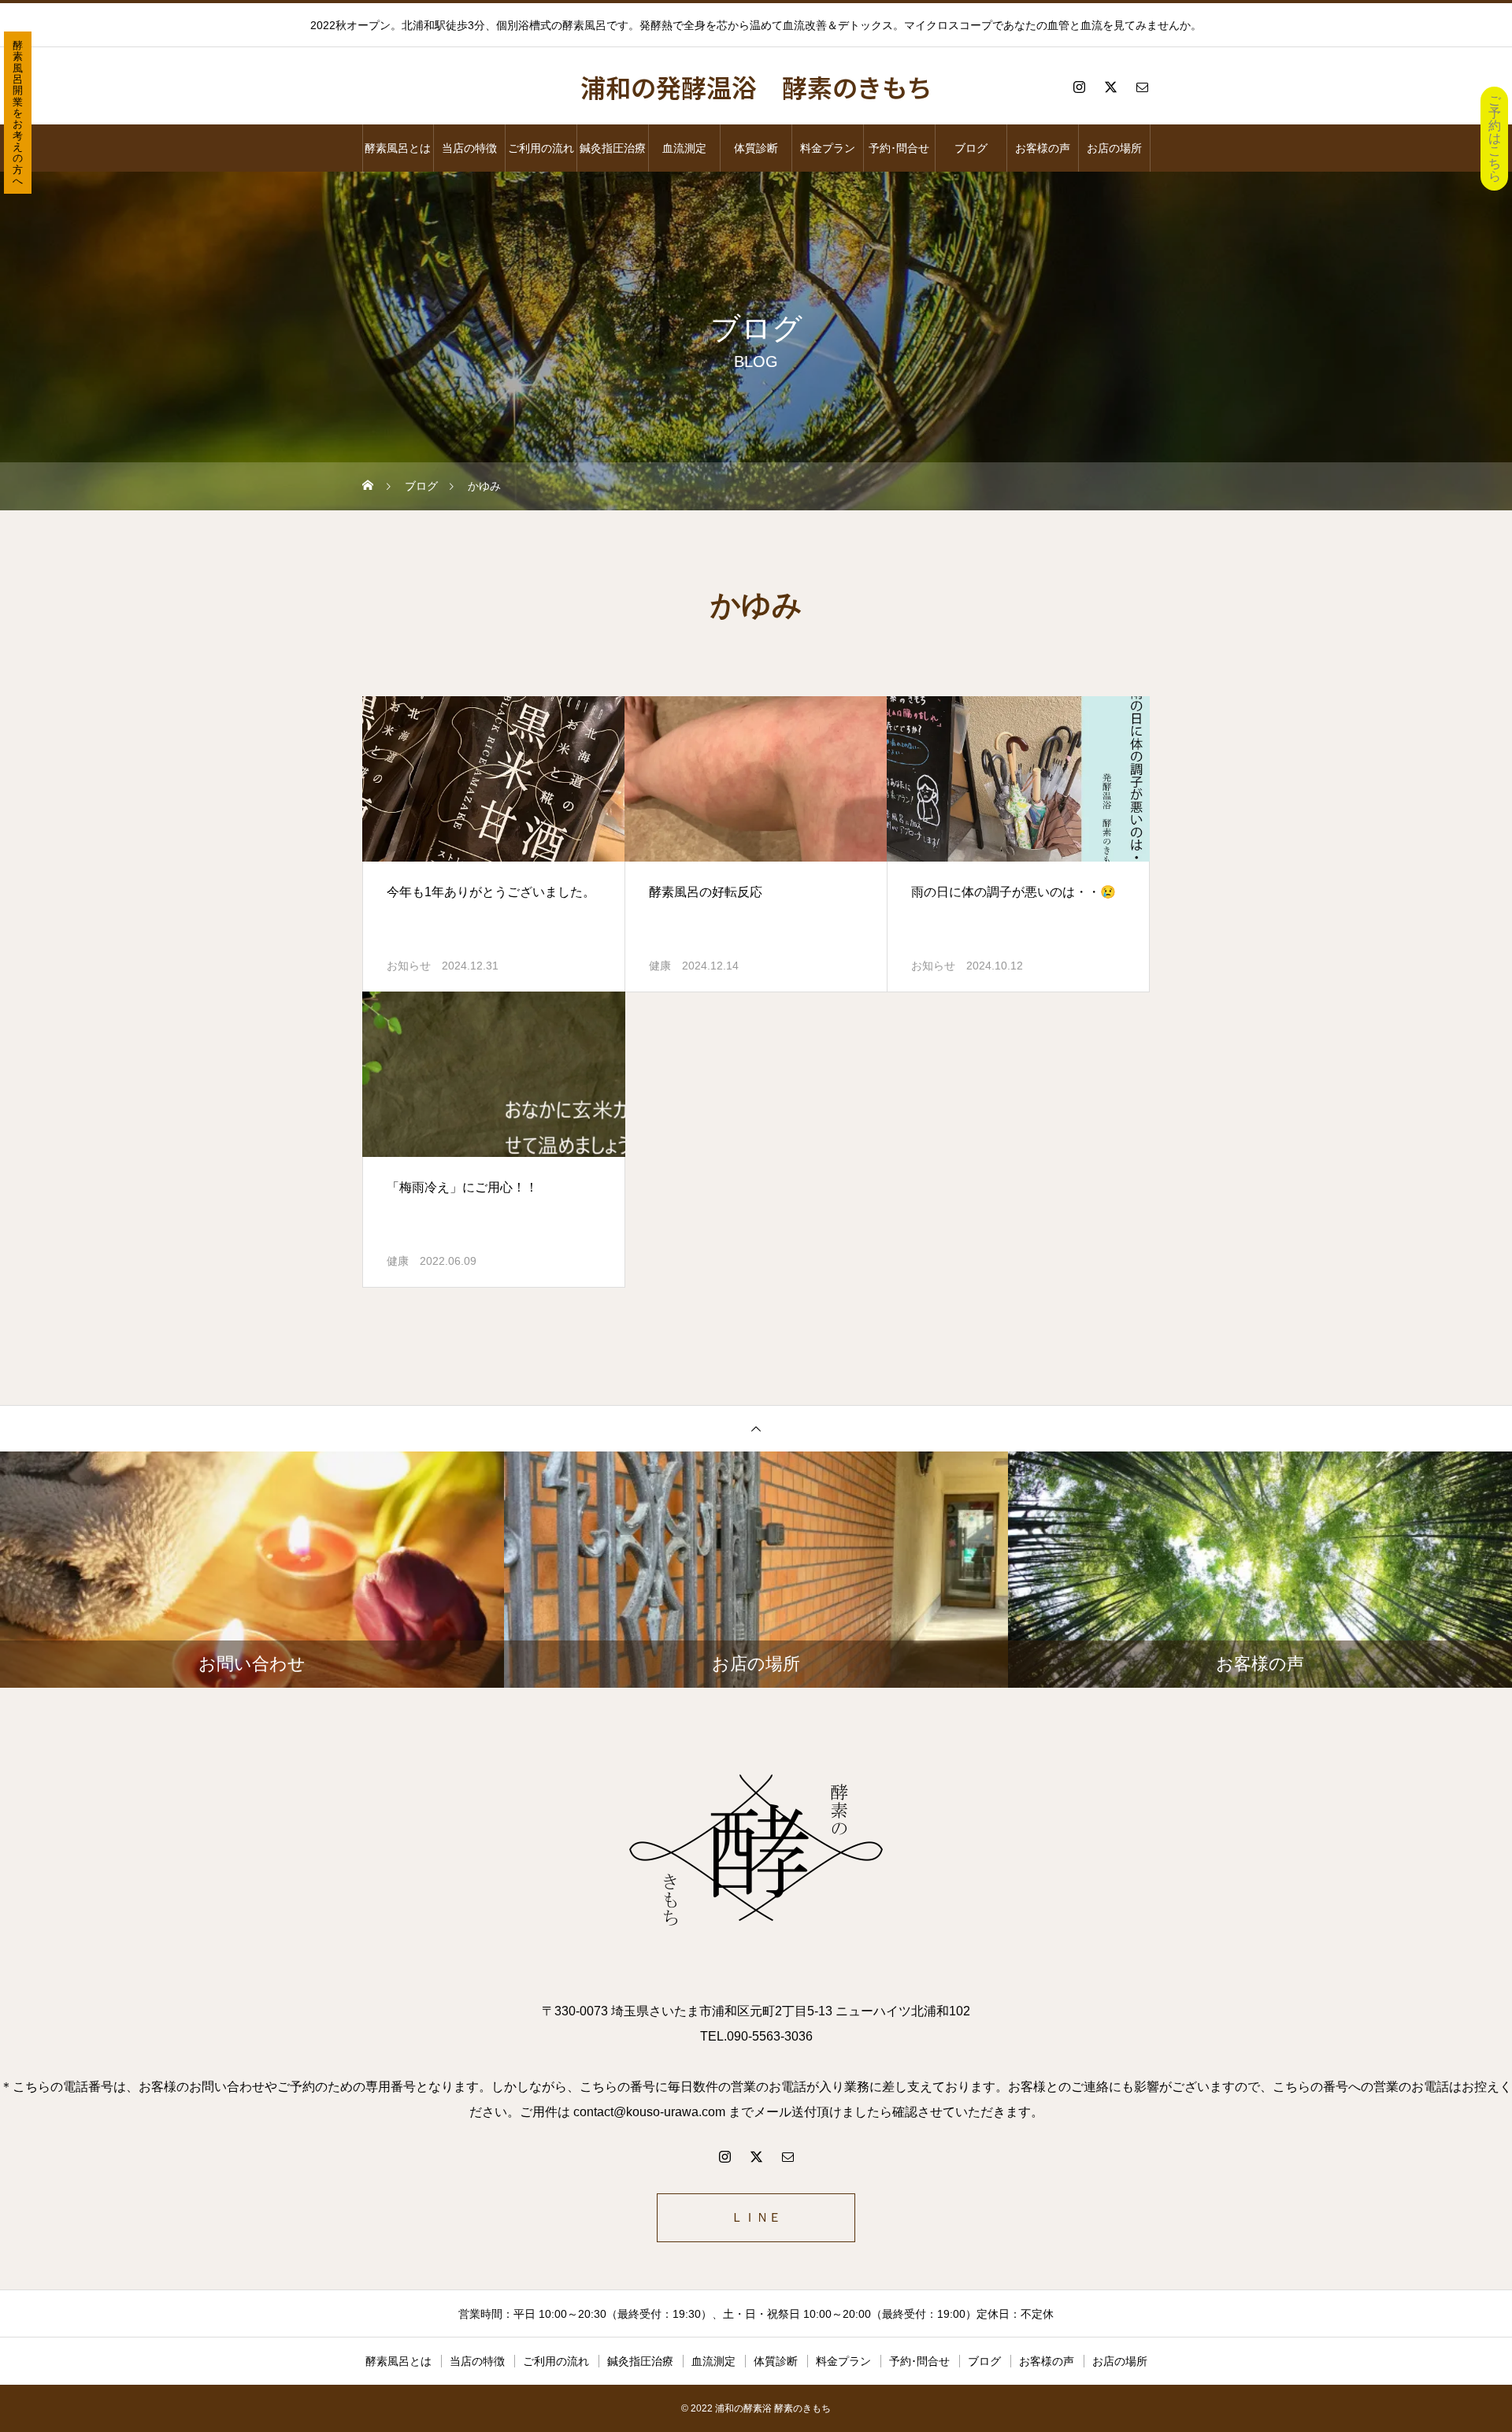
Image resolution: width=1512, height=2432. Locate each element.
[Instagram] (1079, 87)
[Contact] (1142, 87)
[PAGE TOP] (756, 1428)
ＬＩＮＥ (756, 2217)
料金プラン (828, 148)
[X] (1110, 87)
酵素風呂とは (398, 148)
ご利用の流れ (541, 148)
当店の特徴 (469, 148)
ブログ (971, 148)
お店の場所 (1114, 148)
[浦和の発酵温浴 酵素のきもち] (756, 1853)
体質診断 (756, 148)
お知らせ (409, 966)
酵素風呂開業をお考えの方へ (18, 113)
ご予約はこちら (1495, 138)
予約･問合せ (899, 148)
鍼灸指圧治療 (613, 148)
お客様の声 (1043, 148)
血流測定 (684, 148)
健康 (660, 966)
